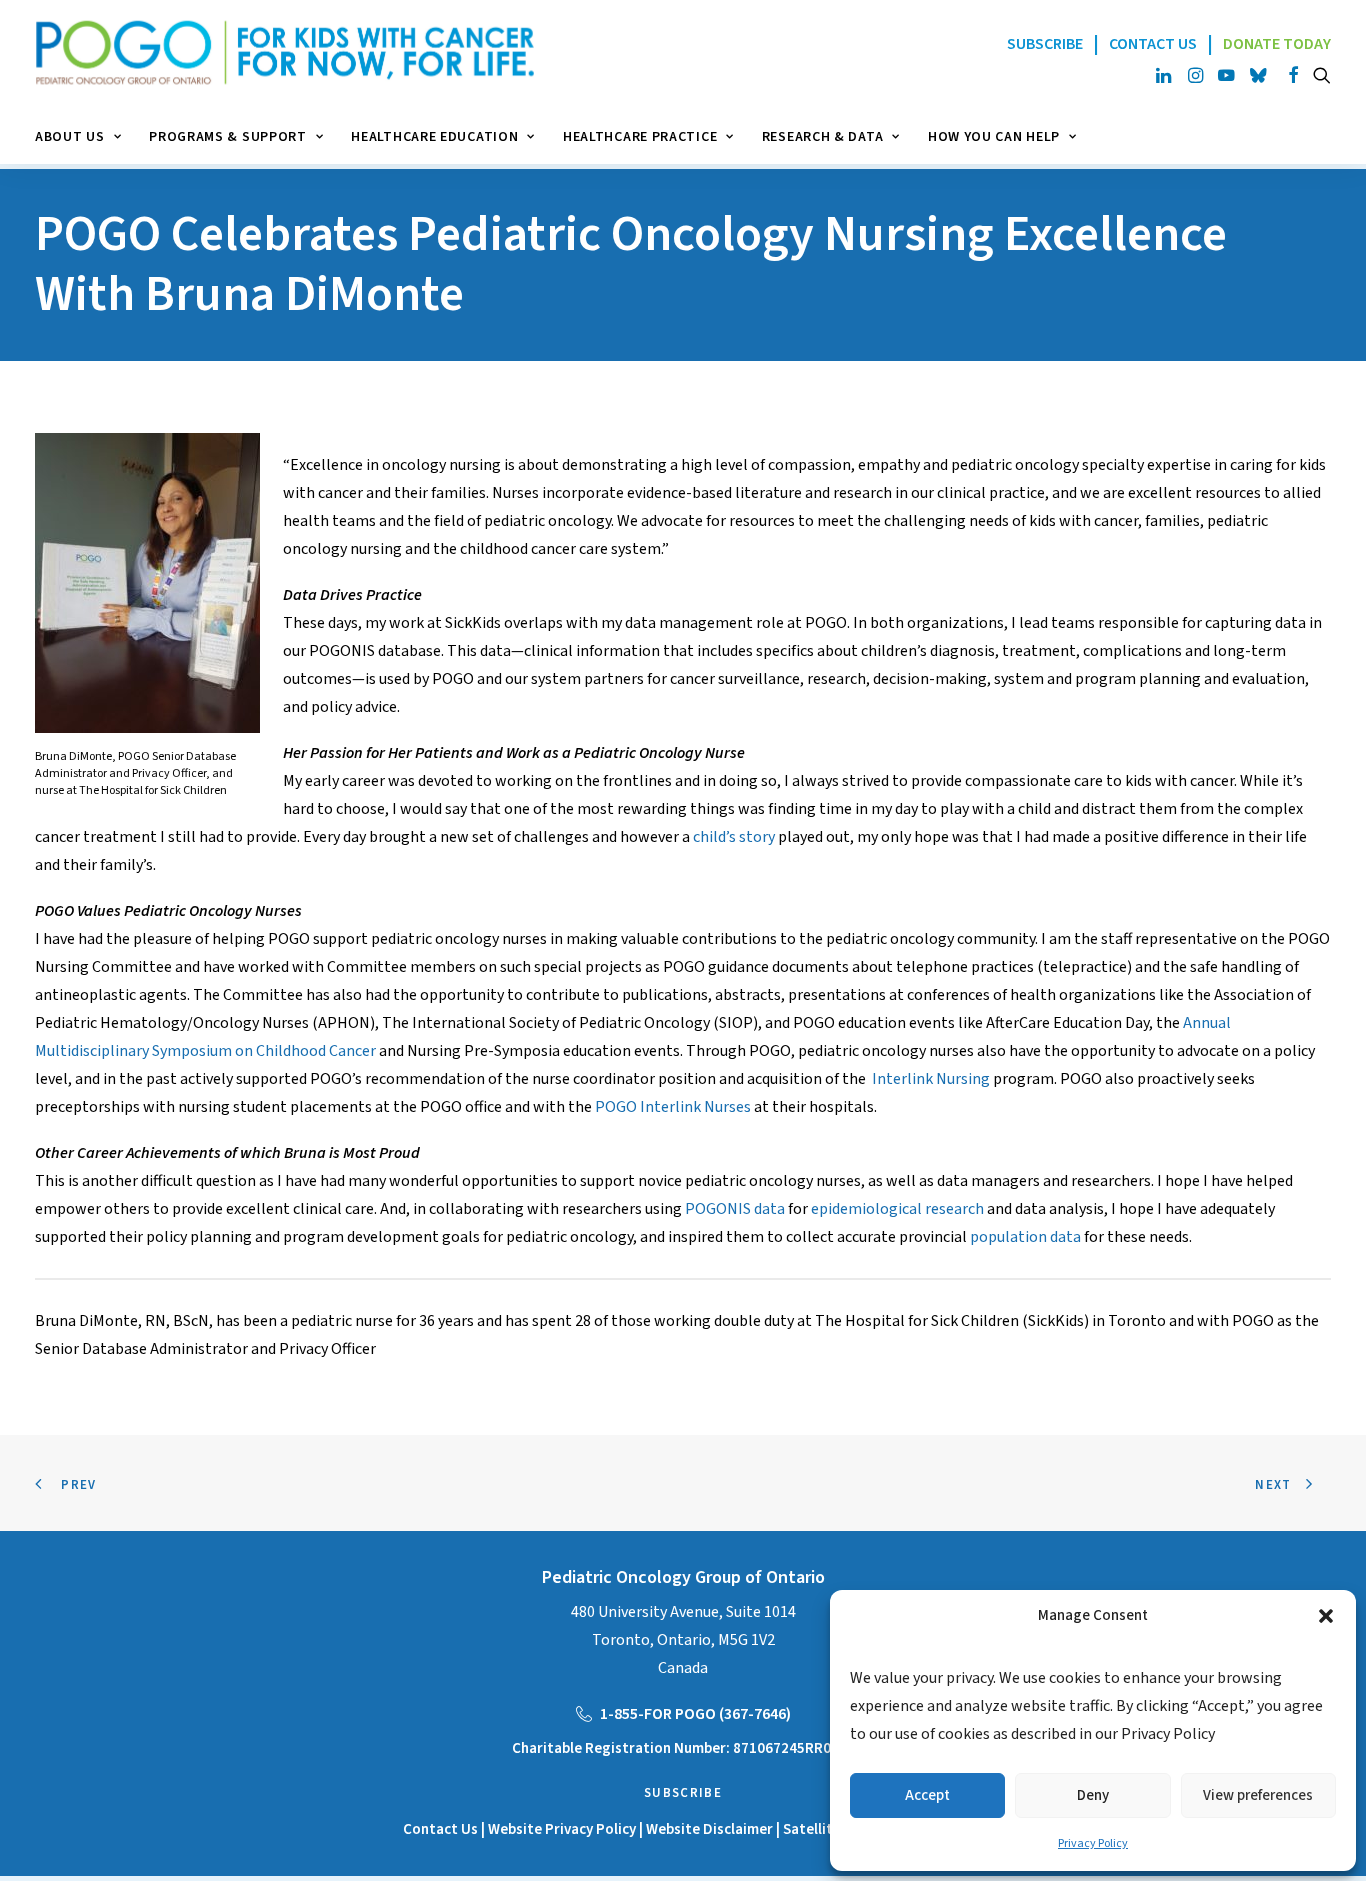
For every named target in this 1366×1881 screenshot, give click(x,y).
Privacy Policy (1093, 1843)
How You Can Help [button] (994, 137)
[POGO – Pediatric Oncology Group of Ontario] (285, 52)
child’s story (734, 837)
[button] (1326, 1616)
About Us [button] (70, 137)
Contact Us (440, 1829)
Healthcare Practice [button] (640, 137)
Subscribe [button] (683, 1793)
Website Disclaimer (711, 1829)
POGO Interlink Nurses (673, 1107)
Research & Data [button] (823, 137)
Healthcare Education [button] (434, 137)
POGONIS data (735, 1209)
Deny (1093, 1795)
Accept (927, 1795)
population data (1025, 1237)
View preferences (1258, 1795)
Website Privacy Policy (562, 1829)
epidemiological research (897, 1209)
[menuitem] (85, 137)
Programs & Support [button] (228, 137)
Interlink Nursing (931, 1079)
